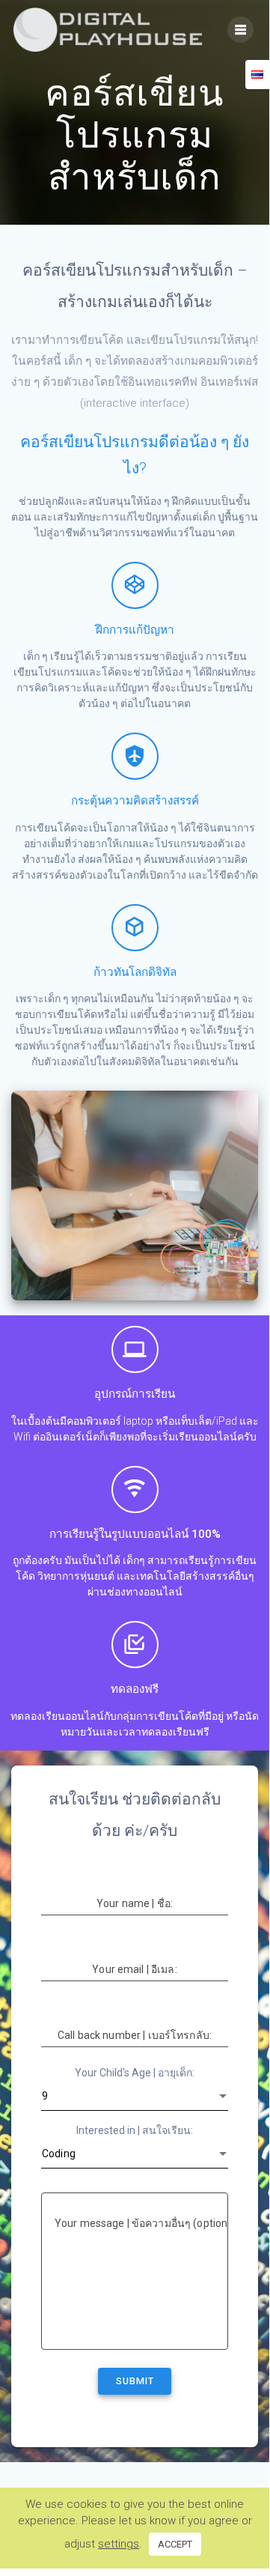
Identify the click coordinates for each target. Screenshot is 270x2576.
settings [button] (119, 2544)
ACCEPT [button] (175, 2544)
